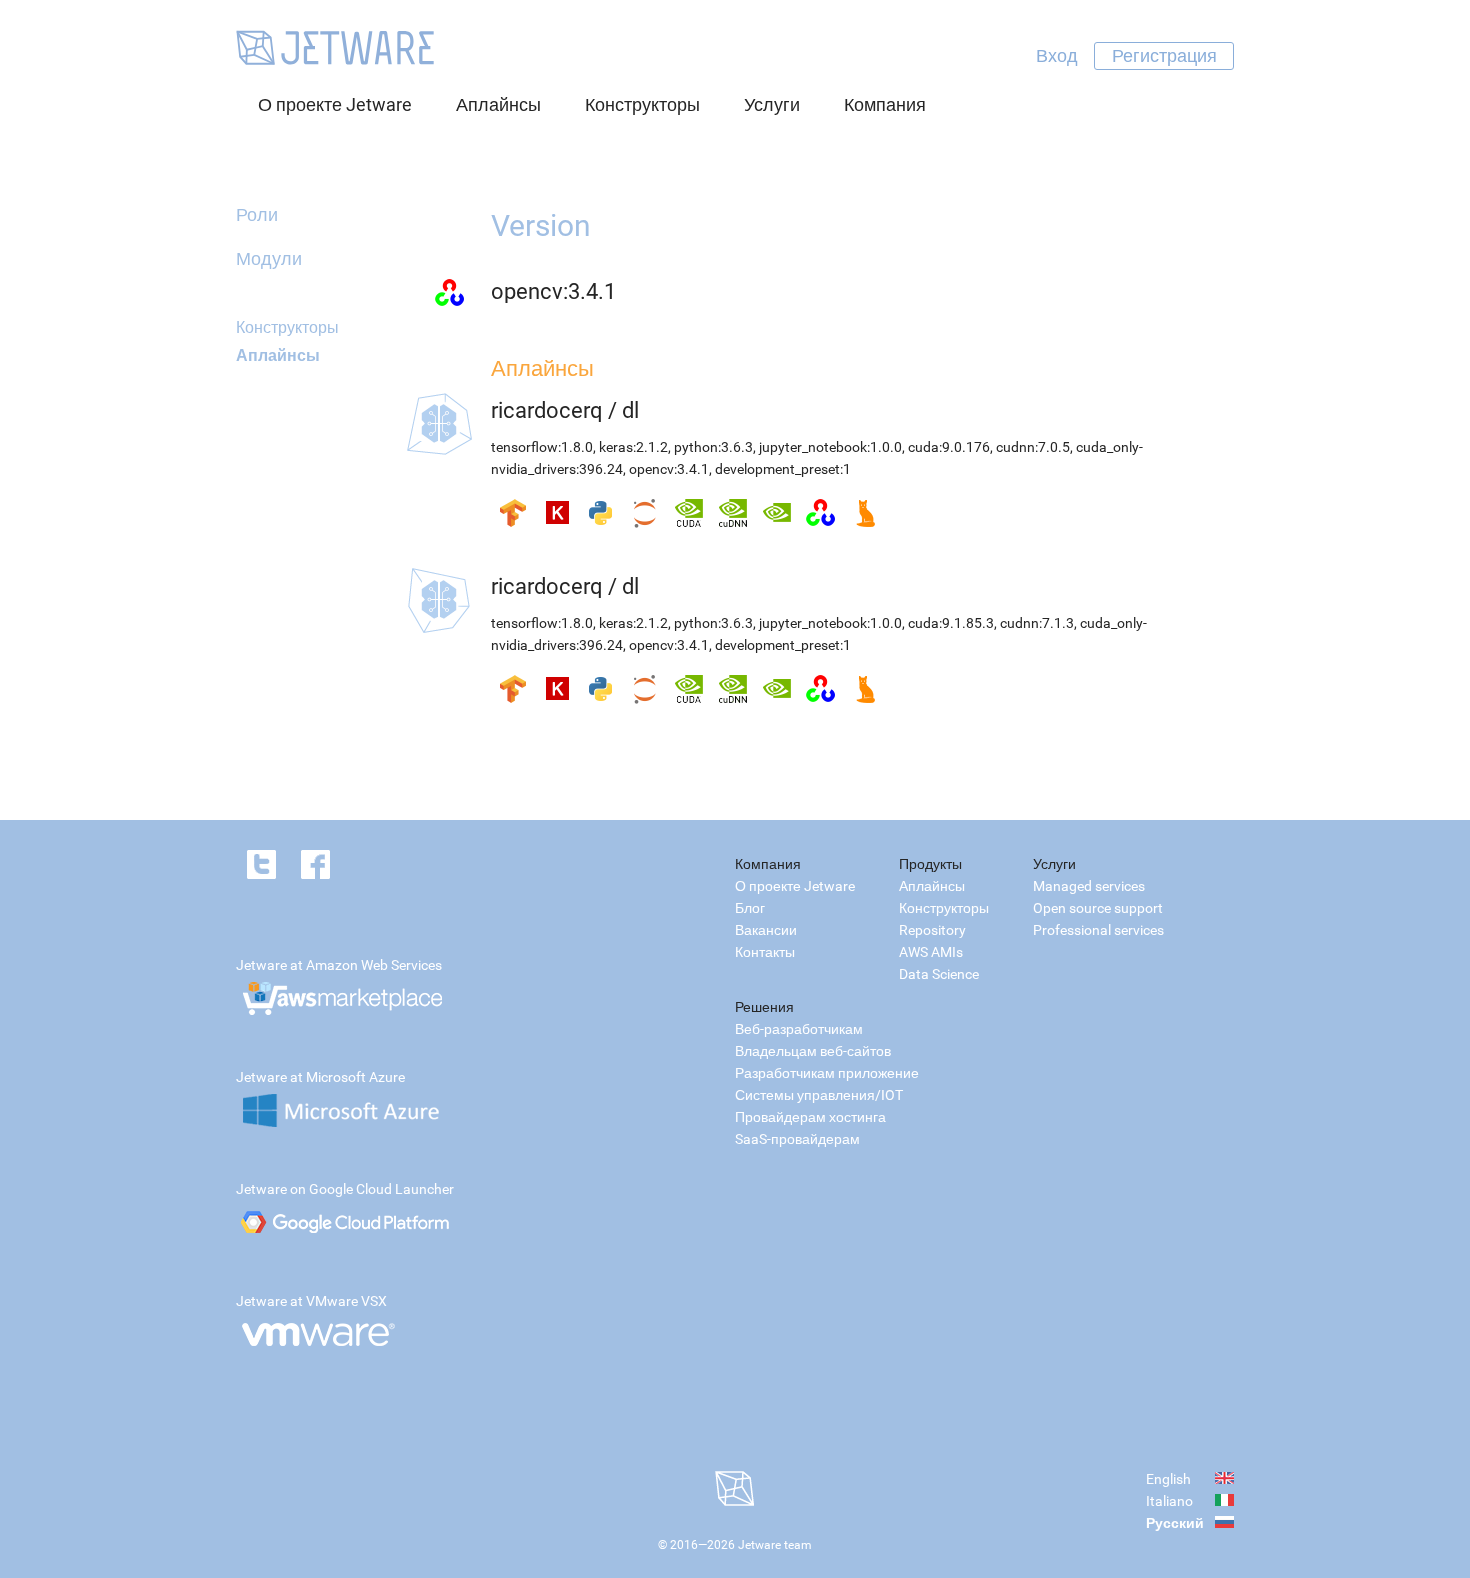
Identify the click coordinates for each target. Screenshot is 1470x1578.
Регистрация (1164, 55)
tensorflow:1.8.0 (542, 447)
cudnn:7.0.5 (1033, 447)
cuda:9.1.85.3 (951, 623)
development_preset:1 (783, 469)
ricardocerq (547, 410)
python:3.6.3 (713, 447)
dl (630, 410)
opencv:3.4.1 (553, 291)
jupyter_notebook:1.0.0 (830, 447)
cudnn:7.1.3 (1037, 623)
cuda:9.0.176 (949, 447)
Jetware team (775, 1545)
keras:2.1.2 (633, 447)
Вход (1057, 55)
